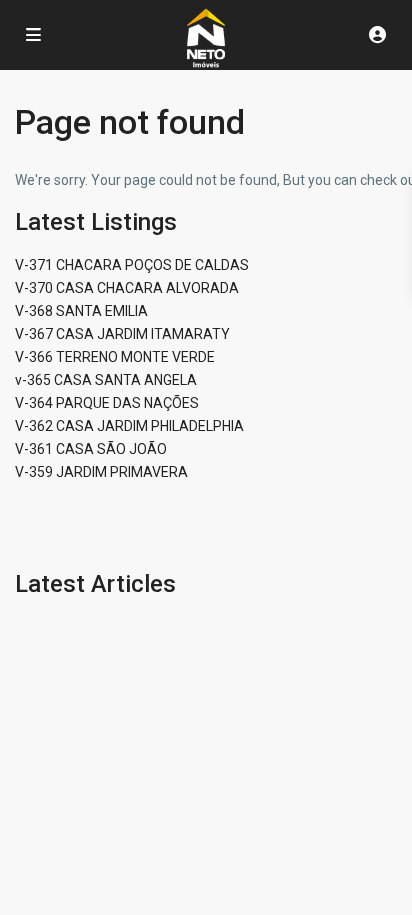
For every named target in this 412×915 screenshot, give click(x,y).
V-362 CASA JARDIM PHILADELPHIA (129, 426)
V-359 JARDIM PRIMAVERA (101, 472)
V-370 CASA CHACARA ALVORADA (127, 288)
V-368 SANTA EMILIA (81, 311)
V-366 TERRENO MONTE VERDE (115, 357)
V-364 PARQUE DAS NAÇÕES (107, 403)
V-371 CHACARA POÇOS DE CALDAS (132, 265)
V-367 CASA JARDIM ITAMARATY (122, 334)
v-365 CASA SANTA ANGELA (106, 380)
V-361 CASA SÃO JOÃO (91, 449)
